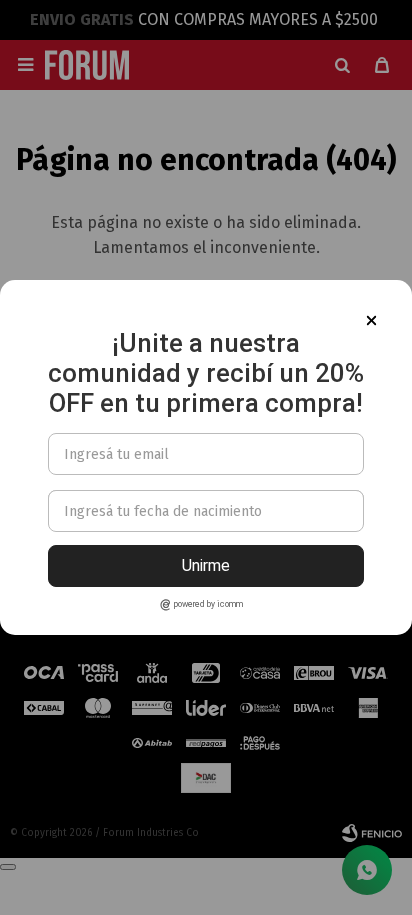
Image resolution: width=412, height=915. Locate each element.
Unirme (206, 565)
